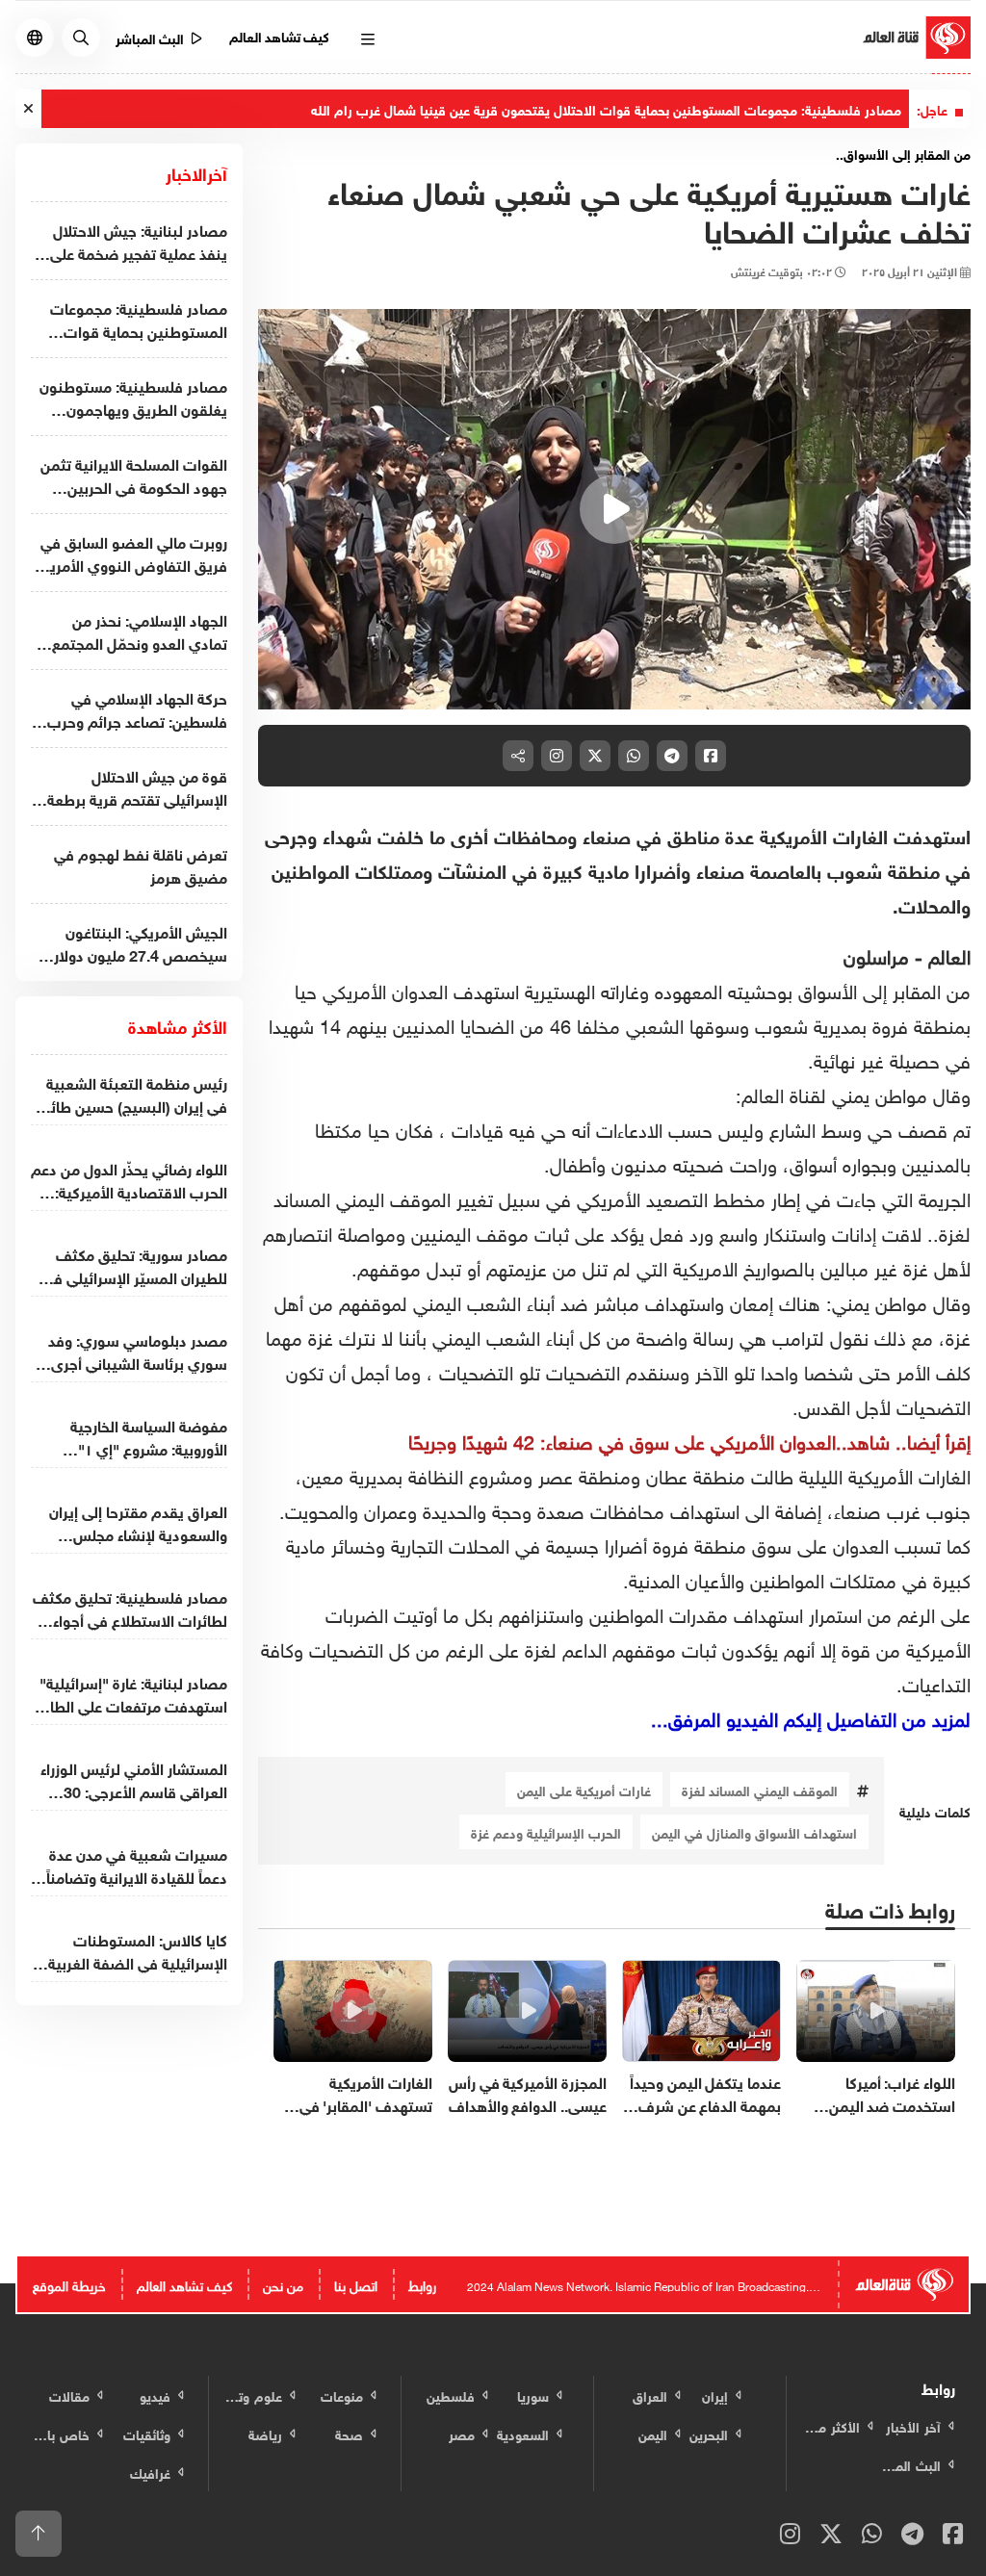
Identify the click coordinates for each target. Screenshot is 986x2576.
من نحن (283, 2284)
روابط (422, 2284)
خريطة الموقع (69, 2284)
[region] (614, 509)
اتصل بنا (356, 2284)
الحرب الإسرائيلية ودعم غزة (546, 1831)
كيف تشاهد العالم (280, 35)
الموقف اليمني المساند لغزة (760, 1789)
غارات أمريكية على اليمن (584, 1789)
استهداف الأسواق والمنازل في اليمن (754, 1831)
